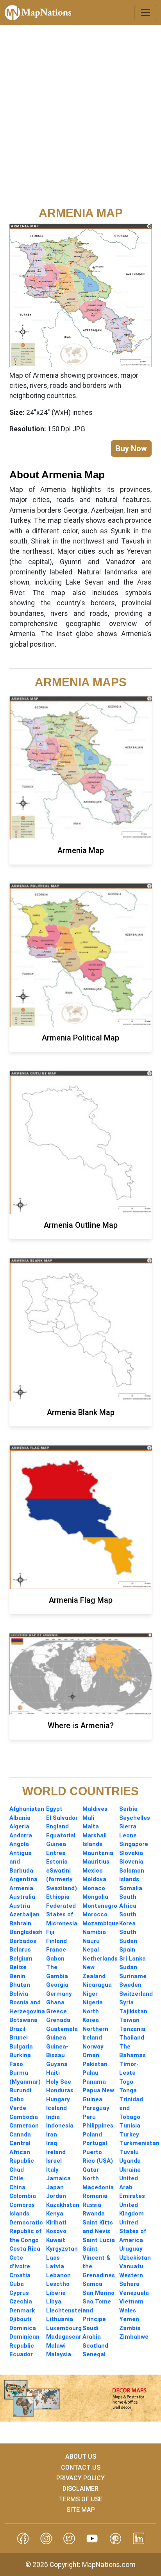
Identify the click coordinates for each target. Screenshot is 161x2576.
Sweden (130, 1985)
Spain (127, 1950)
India (53, 2117)
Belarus (20, 1950)
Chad (17, 2170)
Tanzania (132, 2029)
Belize (18, 1967)
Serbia (128, 1809)
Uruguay (131, 2249)
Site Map (81, 2510)
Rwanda (94, 2214)
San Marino (98, 2293)
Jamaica (58, 2178)
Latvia (55, 2266)
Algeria (19, 1826)
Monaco (94, 1888)
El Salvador (62, 1818)
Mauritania (98, 1853)
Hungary (58, 2099)
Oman (91, 2055)
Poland (92, 2135)
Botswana (23, 2020)
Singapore (134, 1844)
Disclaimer (80, 2489)
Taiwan (129, 2020)
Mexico (93, 1871)
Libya (54, 2302)
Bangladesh (26, 1932)
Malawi (56, 2346)
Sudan (128, 1967)
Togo (126, 2082)
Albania (20, 1818)
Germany (59, 1994)
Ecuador (21, 2354)
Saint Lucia (99, 2240)
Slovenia (131, 1862)
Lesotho (58, 2284)
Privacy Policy (80, 2478)
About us (81, 2457)
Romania (95, 2196)
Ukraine (130, 2170)
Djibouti (20, 2319)
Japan (55, 2187)
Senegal (94, 2354)
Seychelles (135, 1818)
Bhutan (20, 1985)
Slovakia (131, 1853)
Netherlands (100, 1959)
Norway (93, 2047)
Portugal (95, 2143)
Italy (52, 2170)
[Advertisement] (80, 121)
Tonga (128, 2090)
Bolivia (19, 1994)
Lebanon (58, 2275)
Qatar (91, 2170)
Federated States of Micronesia (62, 1915)
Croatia (20, 2275)
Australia (22, 1897)
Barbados (23, 1941)
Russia (92, 2205)
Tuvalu (129, 2152)
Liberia (56, 2293)
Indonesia (60, 2126)
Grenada (58, 2020)
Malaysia (59, 2354)
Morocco (95, 1914)
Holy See (59, 2082)
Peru (89, 2117)
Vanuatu (131, 2266)
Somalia (131, 1888)
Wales (128, 2311)
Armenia (21, 1888)
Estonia (57, 1862)
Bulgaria (21, 2047)
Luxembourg (64, 2328)
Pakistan (95, 2064)
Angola (19, 1844)
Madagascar (64, 2337)
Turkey (129, 2135)
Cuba (17, 2284)
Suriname (133, 1976)
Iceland (56, 2108)
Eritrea (56, 1853)
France (56, 1950)
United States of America (133, 2231)
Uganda (130, 2161)
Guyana (57, 2064)
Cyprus (19, 2293)
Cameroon (24, 2126)
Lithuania (60, 2319)
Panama (94, 2082)
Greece (56, 2011)
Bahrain (20, 1923)
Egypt (54, 1809)
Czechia (21, 2302)
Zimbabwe (134, 2337)
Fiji (50, 1932)
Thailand (132, 2038)
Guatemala (62, 2029)
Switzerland (136, 1994)
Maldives (95, 1809)
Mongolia (95, 1897)
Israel (54, 2161)
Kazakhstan (63, 2205)
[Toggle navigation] (145, 13)
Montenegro (100, 1906)
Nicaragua (97, 1985)
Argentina (23, 1879)
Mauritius (96, 1862)
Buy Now (131, 448)
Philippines (98, 2126)
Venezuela (134, 2293)
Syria (126, 2002)
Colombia (23, 2196)
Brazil (17, 2029)
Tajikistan (133, 2011)
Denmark (22, 2311)
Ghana (55, 2002)
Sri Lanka (132, 1959)
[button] (23, 2538)
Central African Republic (22, 2152)
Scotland (95, 2346)
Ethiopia (58, 1897)
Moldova (94, 1879)
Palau (90, 2073)
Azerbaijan (24, 1914)
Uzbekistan (135, 2258)
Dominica (23, 2328)
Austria (20, 1906)
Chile (16, 2178)
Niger (90, 1994)
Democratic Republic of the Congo (26, 2231)
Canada (20, 2135)
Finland (56, 1941)
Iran (52, 2135)
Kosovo (56, 2231)
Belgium (21, 1959)
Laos (53, 2258)
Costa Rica (25, 2249)
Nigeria (93, 2002)
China (17, 2187)
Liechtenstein (66, 2311)
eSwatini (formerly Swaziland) (62, 1879)
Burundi (20, 2090)
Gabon (55, 1959)
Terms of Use (80, 2499)
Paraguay (96, 2108)
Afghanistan (27, 1809)
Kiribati (56, 2223)
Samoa (92, 2284)
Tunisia (130, 2126)
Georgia (57, 1985)
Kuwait (56, 2240)
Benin (17, 1976)
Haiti (53, 2073)
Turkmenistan (139, 2143)
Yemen (129, 2319)
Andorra (21, 1835)
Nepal (91, 1950)
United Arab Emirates (132, 2187)
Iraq (52, 2143)
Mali (88, 1818)
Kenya (55, 2214)
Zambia (130, 2328)
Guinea (56, 2038)
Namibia (94, 1932)
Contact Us (81, 2467)
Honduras (60, 2090)
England (57, 1826)
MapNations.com (109, 2565)
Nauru (91, 1941)
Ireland (56, 2152)
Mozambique (101, 1923)
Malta (91, 1826)
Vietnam (131, 2302)
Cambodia (24, 2117)
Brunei (19, 2038)
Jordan (56, 2196)
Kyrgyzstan (62, 2249)
